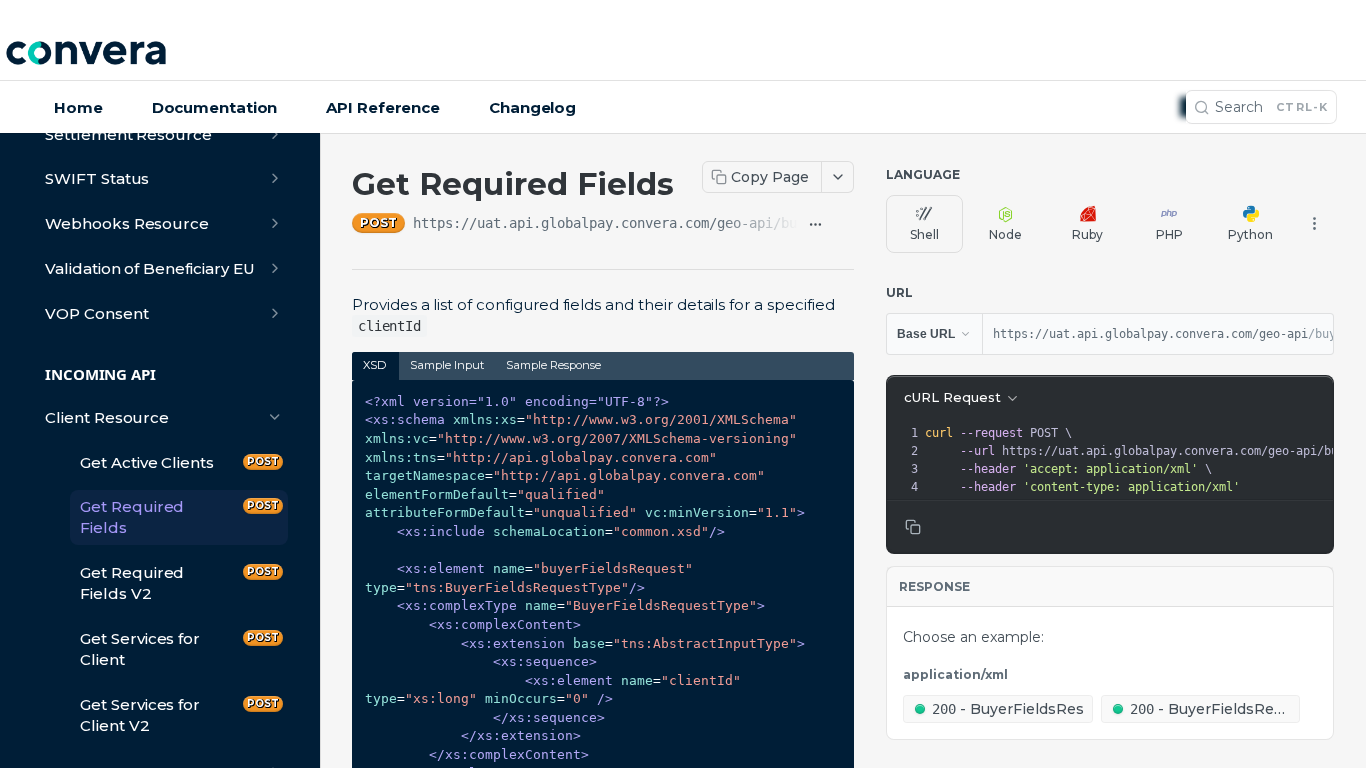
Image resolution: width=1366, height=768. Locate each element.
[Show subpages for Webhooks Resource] (275, 223)
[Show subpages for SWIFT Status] (275, 178)
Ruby (1087, 234)
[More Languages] (1314, 224)
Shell (924, 234)
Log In (1320, 55)
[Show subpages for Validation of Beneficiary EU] (275, 268)
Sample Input (447, 365)
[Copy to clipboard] (844, 225)
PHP (1169, 234)
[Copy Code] (830, 397)
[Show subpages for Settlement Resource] (275, 134)
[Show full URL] (816, 225)
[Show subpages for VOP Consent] (275, 313)
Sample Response (553, 365)
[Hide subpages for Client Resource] (275, 417)
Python (1250, 234)
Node (1005, 234)
